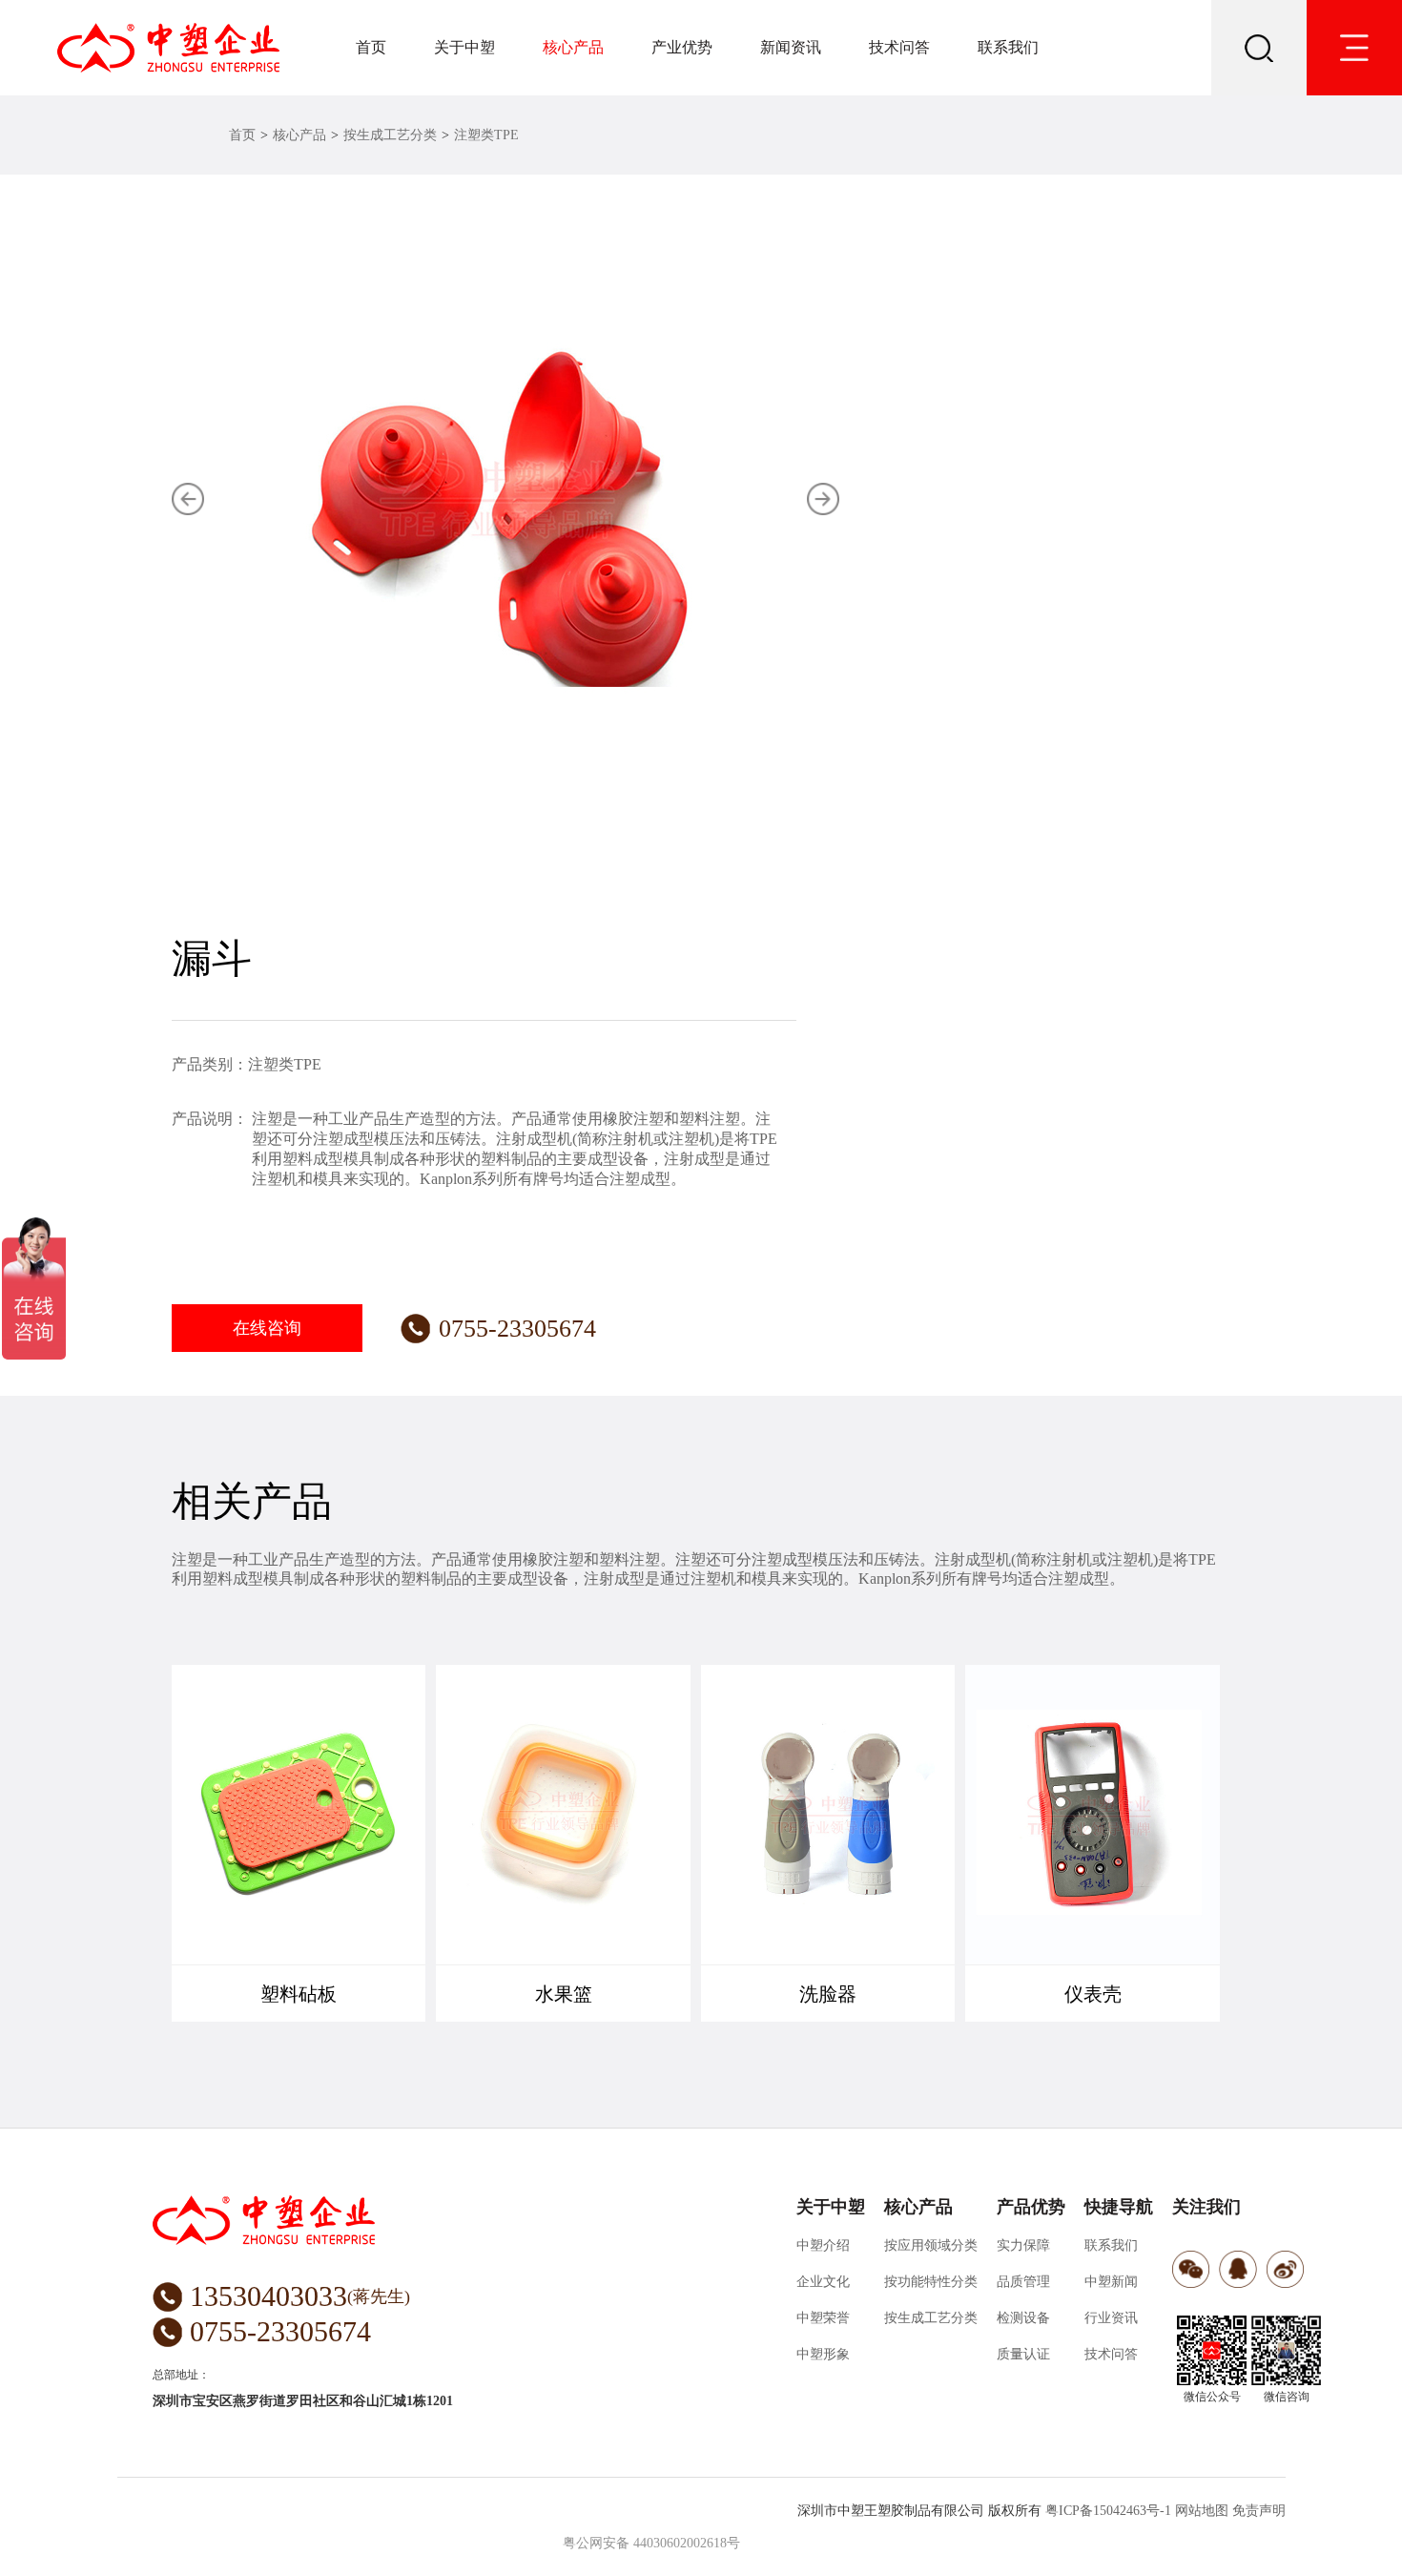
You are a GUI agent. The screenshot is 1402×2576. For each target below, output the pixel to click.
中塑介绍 (823, 2245)
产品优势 (1031, 2207)
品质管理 (1023, 2282)
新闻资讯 (791, 47)
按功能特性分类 (931, 2282)
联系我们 (1008, 47)
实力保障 (1023, 2245)
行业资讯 (1111, 2318)
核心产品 (573, 47)
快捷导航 (1119, 2207)
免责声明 (1259, 2511)
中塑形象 (823, 2354)
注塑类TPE (486, 135)
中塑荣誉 (823, 2318)
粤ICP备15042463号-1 (1108, 2511)
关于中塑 (464, 47)
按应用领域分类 (931, 2245)
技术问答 (899, 47)
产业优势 (682, 47)
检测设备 (1023, 2318)
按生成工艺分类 (390, 135)
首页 (371, 47)
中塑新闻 (1111, 2282)
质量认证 (1023, 2354)
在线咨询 (267, 1328)
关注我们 (1206, 2207)
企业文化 (823, 2282)
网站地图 (1202, 2511)
